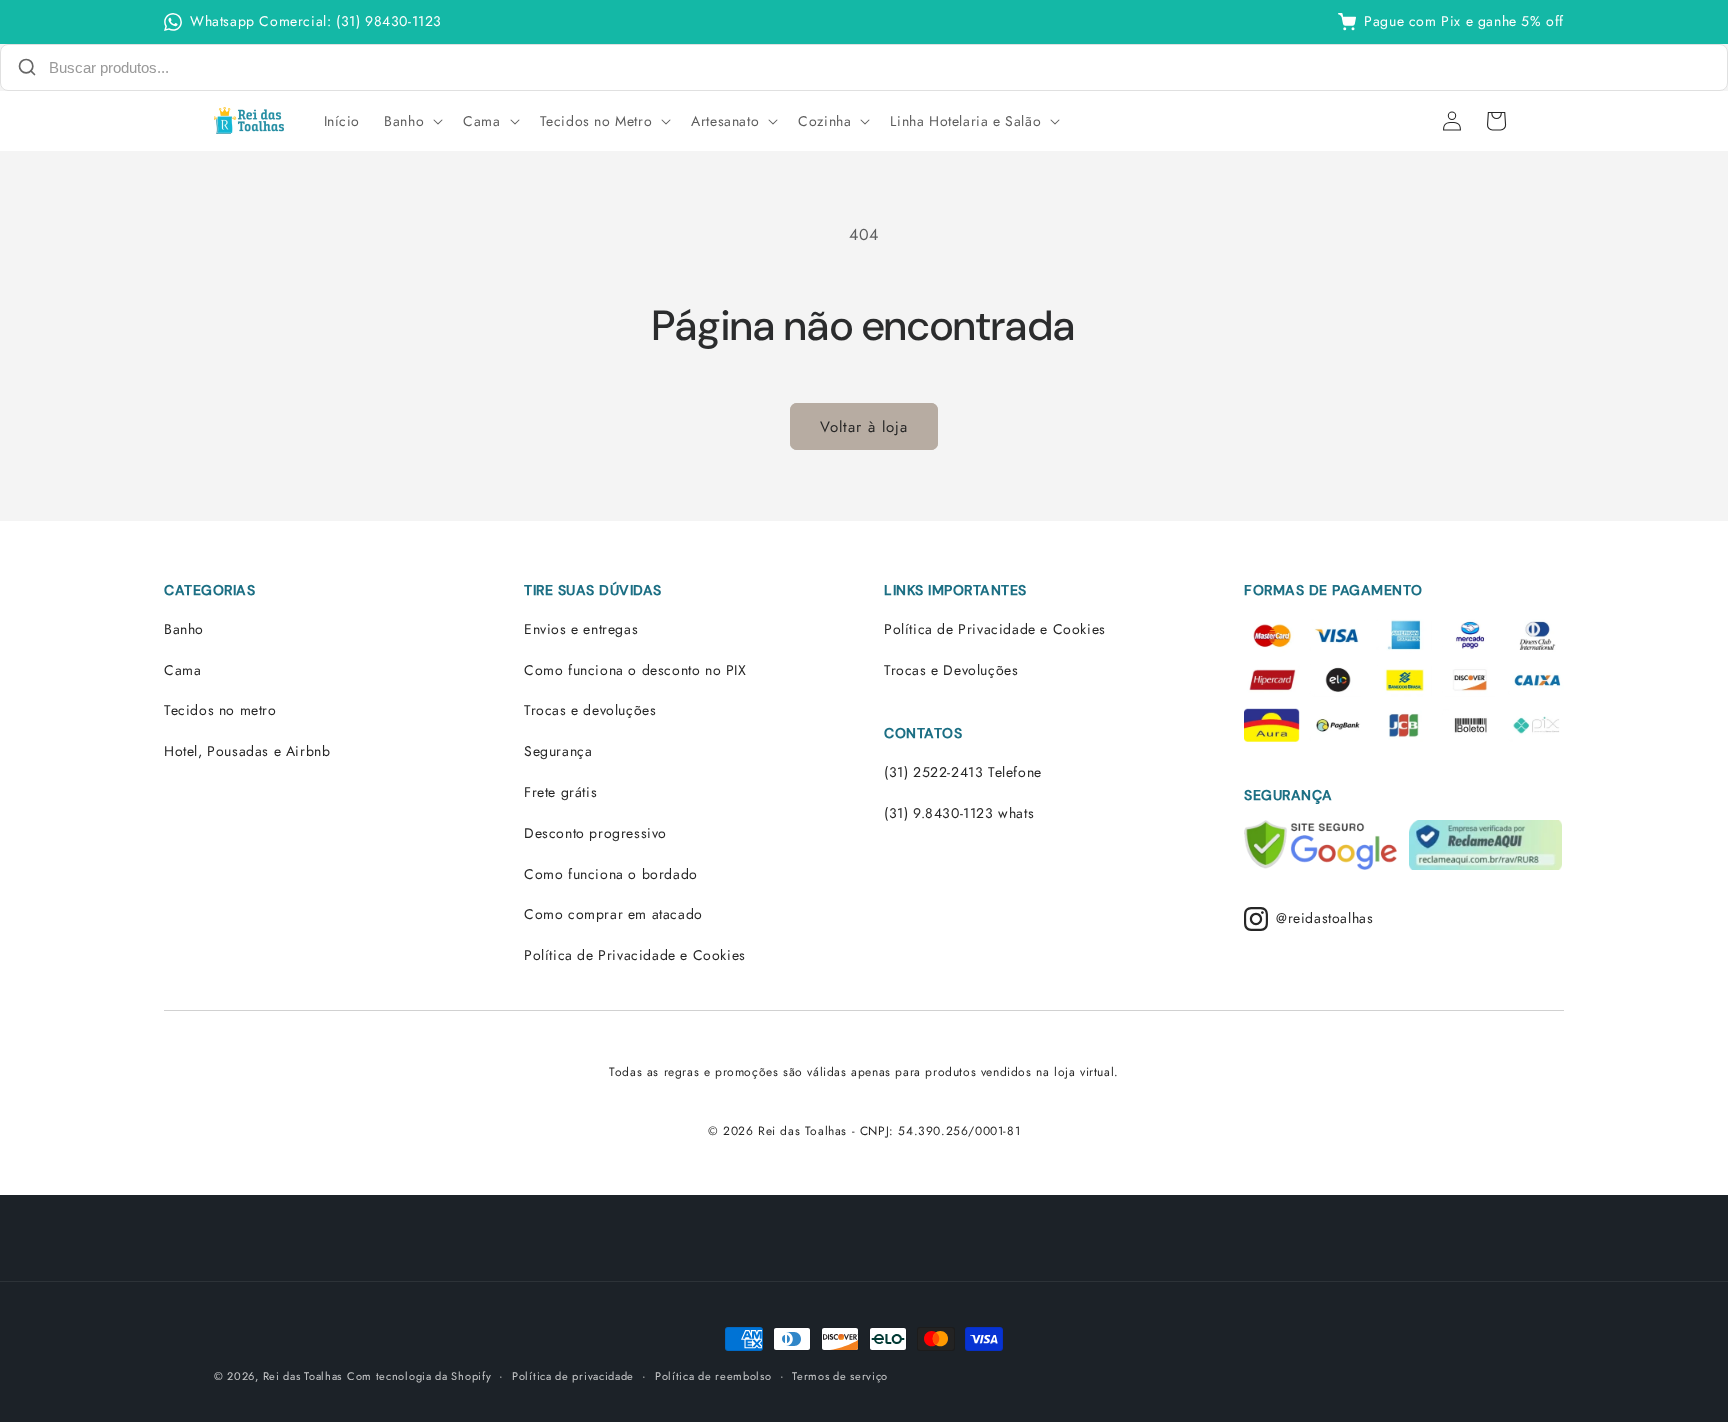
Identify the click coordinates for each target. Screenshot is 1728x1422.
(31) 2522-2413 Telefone (963, 772)
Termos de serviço (840, 1375)
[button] (411, 121)
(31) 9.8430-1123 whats (959, 813)
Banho (184, 629)
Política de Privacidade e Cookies (635, 955)
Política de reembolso (713, 1375)
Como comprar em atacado (613, 914)
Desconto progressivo (595, 833)
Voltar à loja (864, 427)
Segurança (558, 751)
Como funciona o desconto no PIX (635, 670)
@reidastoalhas (1324, 918)
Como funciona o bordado (611, 874)
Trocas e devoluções (590, 710)
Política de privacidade (573, 1375)
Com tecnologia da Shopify (419, 1376)
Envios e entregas (581, 629)
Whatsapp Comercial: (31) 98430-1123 (316, 21)
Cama (182, 670)
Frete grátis (560, 792)
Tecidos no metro (220, 710)
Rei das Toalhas (303, 1376)
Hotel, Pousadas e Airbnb (247, 751)
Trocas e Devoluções (951, 670)
